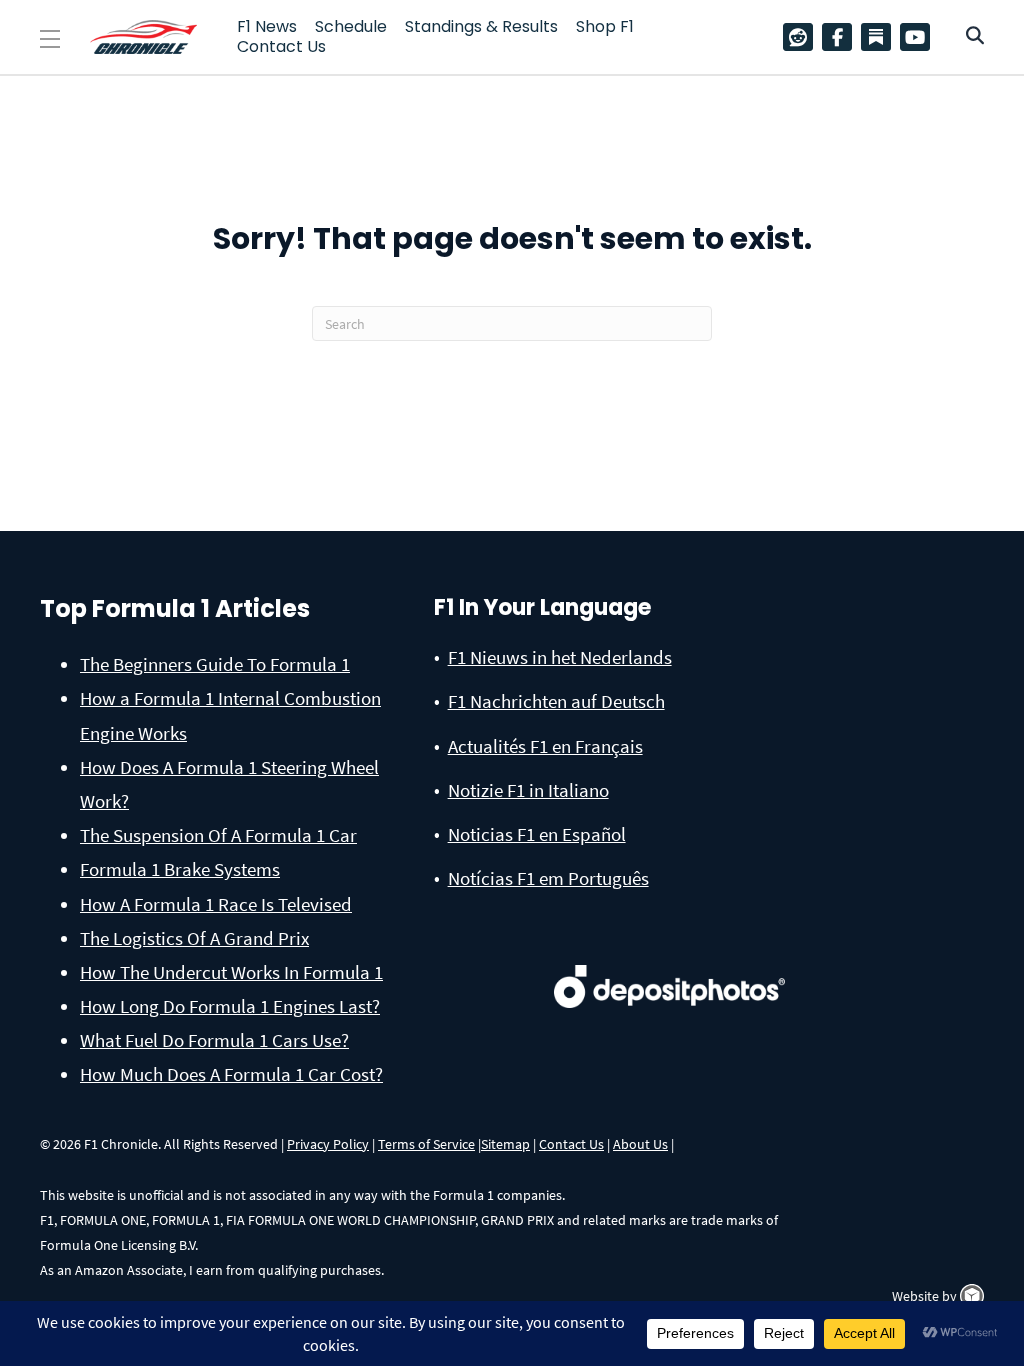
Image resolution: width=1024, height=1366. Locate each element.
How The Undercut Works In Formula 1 (231, 972)
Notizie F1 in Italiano (528, 790)
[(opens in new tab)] (669, 965)
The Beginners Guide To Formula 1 (215, 664)
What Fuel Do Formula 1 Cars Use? (214, 1040)
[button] (50, 39)
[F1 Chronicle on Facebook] (842, 37)
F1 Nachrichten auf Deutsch (556, 701)
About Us (640, 1144)
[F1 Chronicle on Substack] (876, 37)
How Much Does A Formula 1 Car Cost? (231, 1074)
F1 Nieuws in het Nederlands (560, 657)
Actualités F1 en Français (545, 746)
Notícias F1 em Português (548, 878)
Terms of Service (426, 1144)
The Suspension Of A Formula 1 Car (218, 835)
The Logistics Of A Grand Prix (194, 938)
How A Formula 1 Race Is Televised (216, 904)
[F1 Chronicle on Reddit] (803, 37)
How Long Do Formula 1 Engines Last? (230, 1006)
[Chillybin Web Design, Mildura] (972, 1296)
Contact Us (571, 1144)
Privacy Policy (328, 1144)
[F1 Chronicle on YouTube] (920, 37)
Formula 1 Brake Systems (180, 869)
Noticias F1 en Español (537, 834)
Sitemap (505, 1144)
